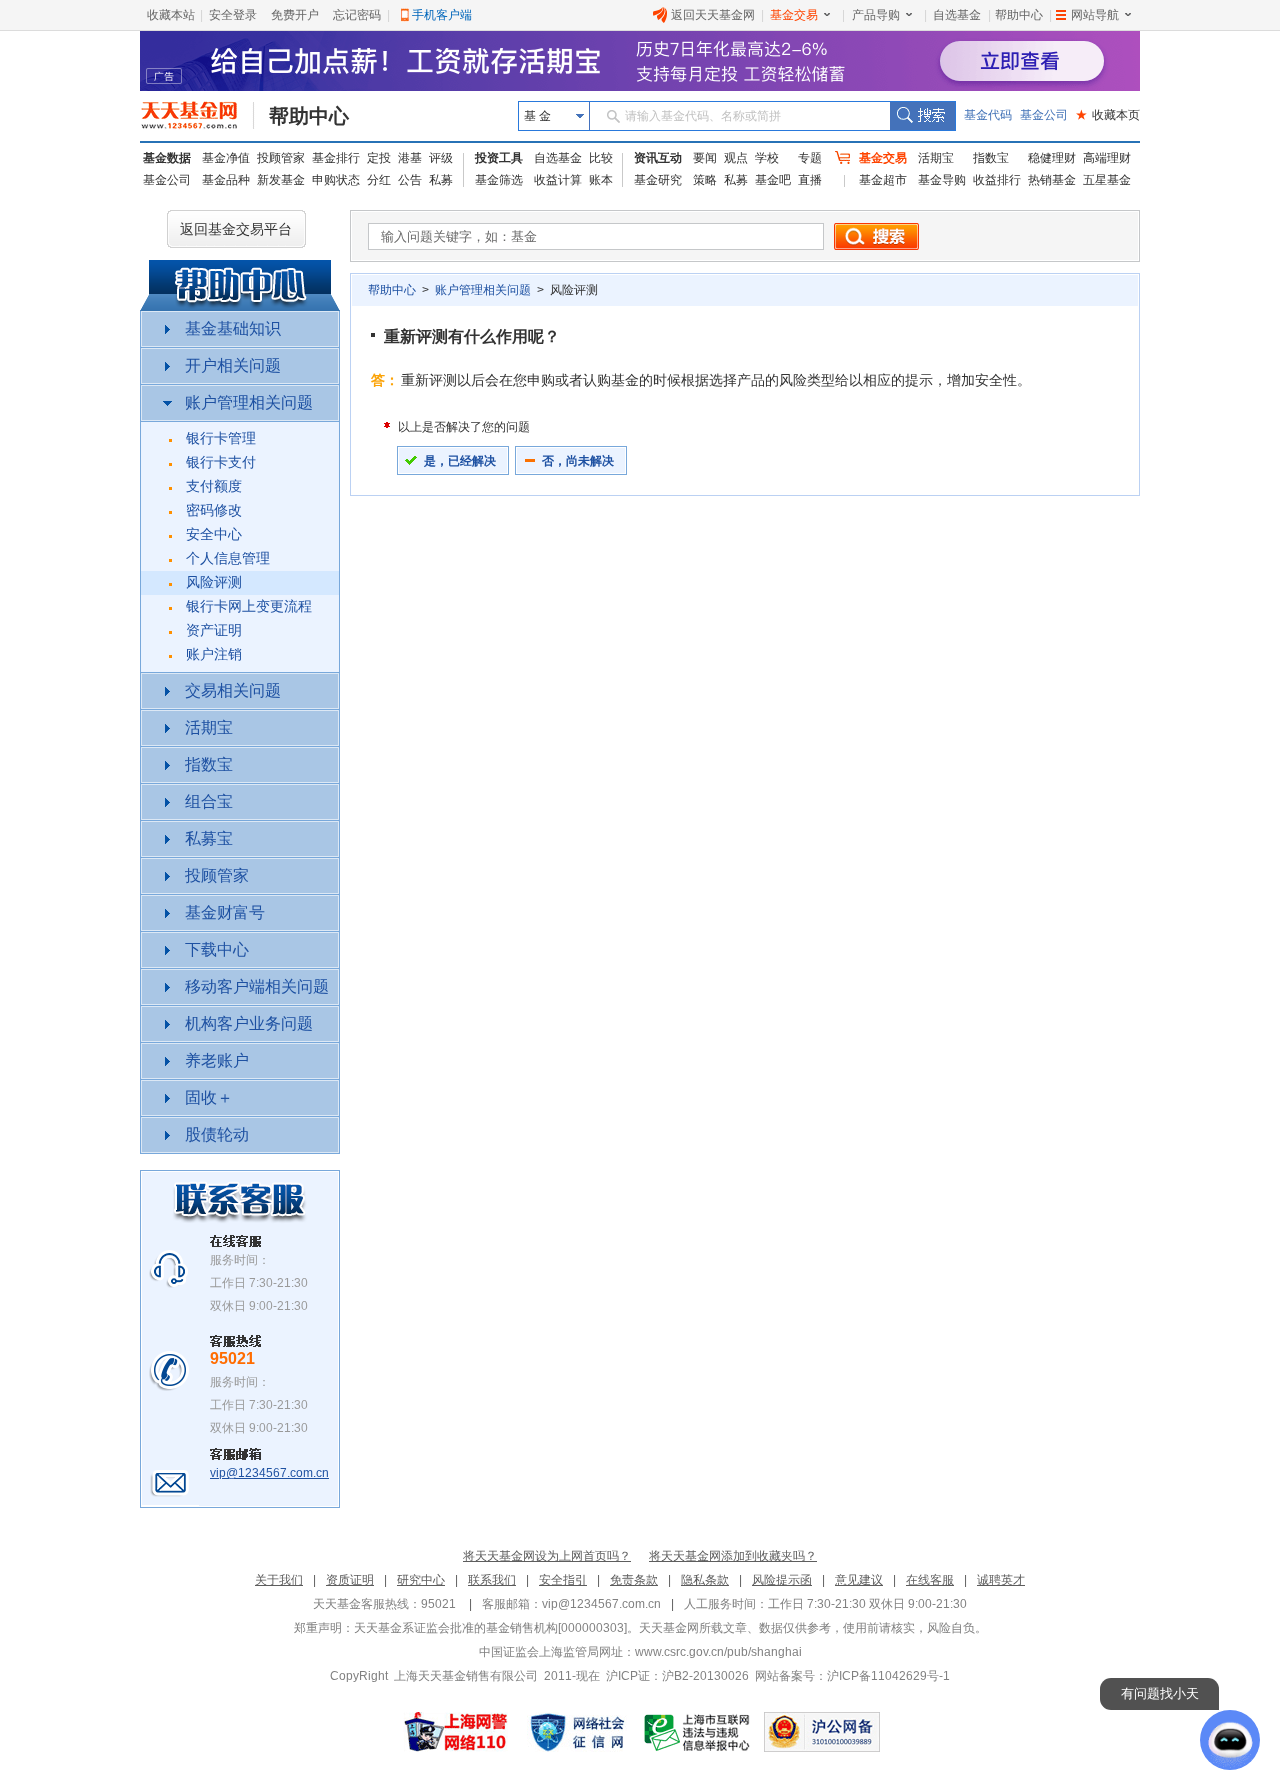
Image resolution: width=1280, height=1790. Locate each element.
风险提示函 (782, 1580)
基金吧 (773, 180)
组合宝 (209, 801)
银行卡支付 (221, 462)
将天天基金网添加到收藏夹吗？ (733, 1556)
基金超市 (883, 180)
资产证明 (214, 630)
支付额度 (214, 486)
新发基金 (281, 180)
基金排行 (336, 158)
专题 (810, 158)
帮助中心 (1019, 15)
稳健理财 (1052, 158)
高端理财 (1107, 158)
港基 (410, 158)
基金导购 (942, 180)
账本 (601, 180)
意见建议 (859, 1580)
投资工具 (499, 158)
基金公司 (1044, 115)
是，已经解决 (460, 461)
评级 (441, 158)
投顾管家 (281, 158)
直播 (810, 180)
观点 (736, 158)
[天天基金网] (197, 116)
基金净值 (226, 158)
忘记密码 (357, 15)
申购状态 (336, 180)
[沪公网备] (822, 1732)
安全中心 (214, 534)
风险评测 (214, 582)
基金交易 (794, 15)
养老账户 (217, 1060)
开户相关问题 (233, 365)
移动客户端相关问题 (257, 986)
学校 (767, 158)
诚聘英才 (1001, 1580)
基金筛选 (499, 180)
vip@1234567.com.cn (269, 1473)
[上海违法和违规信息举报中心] (698, 1732)
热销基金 (1052, 180)
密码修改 (214, 510)
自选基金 (957, 15)
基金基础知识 (233, 328)
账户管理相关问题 (249, 402)
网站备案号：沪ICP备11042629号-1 (852, 1676)
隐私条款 (705, 1580)
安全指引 (563, 1580)
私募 (441, 180)
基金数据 (167, 158)
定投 (379, 158)
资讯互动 (658, 158)
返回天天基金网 (713, 15)
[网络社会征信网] (577, 1732)
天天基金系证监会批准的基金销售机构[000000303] (490, 1628)
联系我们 (492, 1580)
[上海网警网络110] (456, 1732)
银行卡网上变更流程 (249, 606)
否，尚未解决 (578, 461)
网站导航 (1095, 15)
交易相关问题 (233, 690)
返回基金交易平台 (236, 229)
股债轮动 (217, 1134)
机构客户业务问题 (249, 1023)
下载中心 (217, 949)
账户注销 (214, 654)
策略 (705, 180)
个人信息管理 (228, 558)
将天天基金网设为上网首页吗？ (547, 1556)
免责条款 (634, 1580)
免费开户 (295, 15)
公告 (410, 180)
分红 (379, 180)
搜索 (922, 116)
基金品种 (226, 180)
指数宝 (991, 158)
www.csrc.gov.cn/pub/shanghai (718, 1652)
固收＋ (209, 1097)
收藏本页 (1108, 115)
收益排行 (997, 180)
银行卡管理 (221, 438)
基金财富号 (225, 912)
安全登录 (233, 15)
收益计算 (558, 180)
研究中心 (421, 1580)
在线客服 (930, 1580)
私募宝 (209, 838)
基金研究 (658, 180)
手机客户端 (442, 15)
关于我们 (279, 1580)
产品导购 (876, 15)
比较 (601, 158)
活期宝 (936, 158)
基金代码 (988, 115)
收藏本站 (171, 15)
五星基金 (1107, 180)
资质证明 (350, 1580)
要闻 (705, 158)
